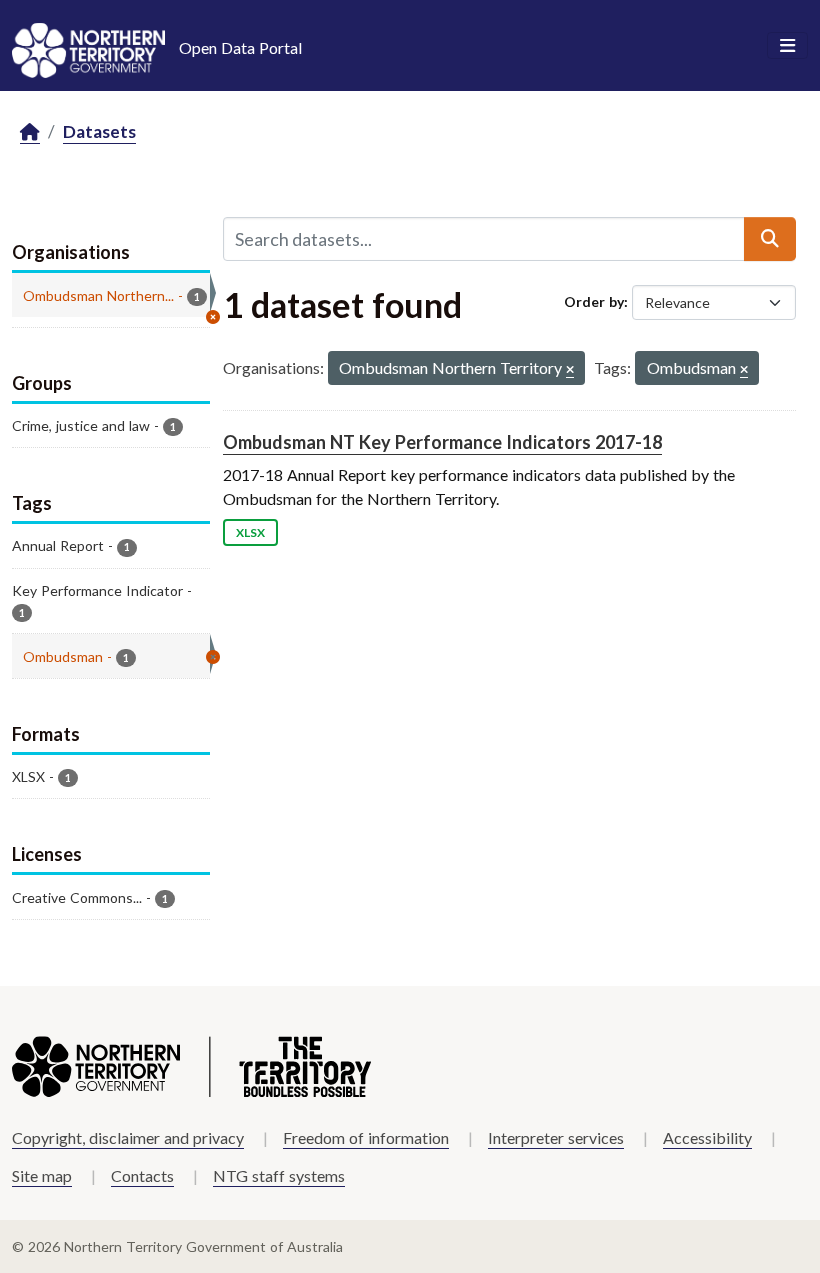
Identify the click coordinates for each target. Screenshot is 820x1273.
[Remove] (570, 370)
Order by (594, 301)
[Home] (30, 132)
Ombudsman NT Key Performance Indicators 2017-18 (442, 442)
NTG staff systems (279, 1175)
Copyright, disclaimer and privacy (128, 1137)
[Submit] (770, 239)
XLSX (250, 532)
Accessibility (707, 1137)
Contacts (142, 1175)
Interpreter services (556, 1137)
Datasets (99, 131)
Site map (42, 1175)
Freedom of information (366, 1137)
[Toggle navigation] (787, 46)
